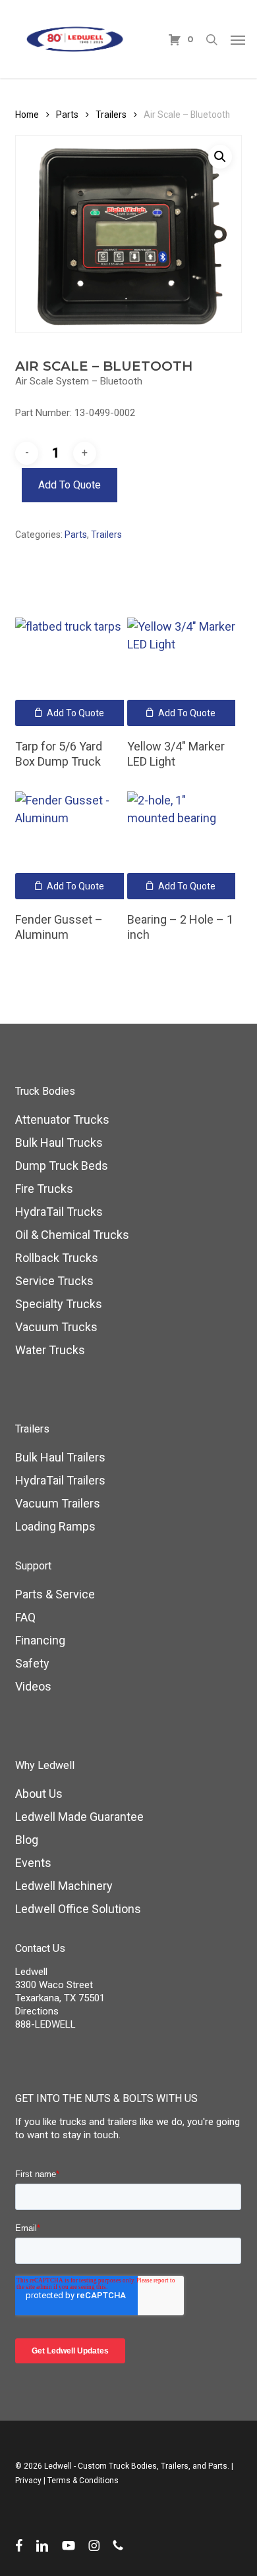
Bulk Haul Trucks (59, 1143)
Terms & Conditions (83, 2481)
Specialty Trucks (59, 1304)
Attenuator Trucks (62, 1119)
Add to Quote (70, 485)
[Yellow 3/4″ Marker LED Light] (182, 672)
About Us (39, 1794)
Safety (32, 1663)
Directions (37, 2011)
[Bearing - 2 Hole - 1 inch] (182, 846)
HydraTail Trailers (60, 1480)
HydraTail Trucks (59, 1212)
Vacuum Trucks (56, 1327)
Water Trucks (50, 1350)
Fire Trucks (44, 1189)
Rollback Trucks (57, 1258)
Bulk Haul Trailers (60, 1457)
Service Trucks (54, 1281)
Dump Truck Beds (62, 1166)
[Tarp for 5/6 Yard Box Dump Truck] (70, 672)
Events (33, 1863)
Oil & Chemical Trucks (72, 1235)
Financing (40, 1640)
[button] (238, 39)
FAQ (25, 1617)
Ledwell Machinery (64, 1886)
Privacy (28, 2481)
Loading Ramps (55, 1526)
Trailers (111, 115)
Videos (33, 1686)
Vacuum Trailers (58, 1503)
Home (27, 115)
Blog (27, 1840)
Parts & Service (55, 1594)
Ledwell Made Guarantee (79, 1817)
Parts (67, 115)
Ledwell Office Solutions (78, 1909)
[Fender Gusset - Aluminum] (70, 846)
